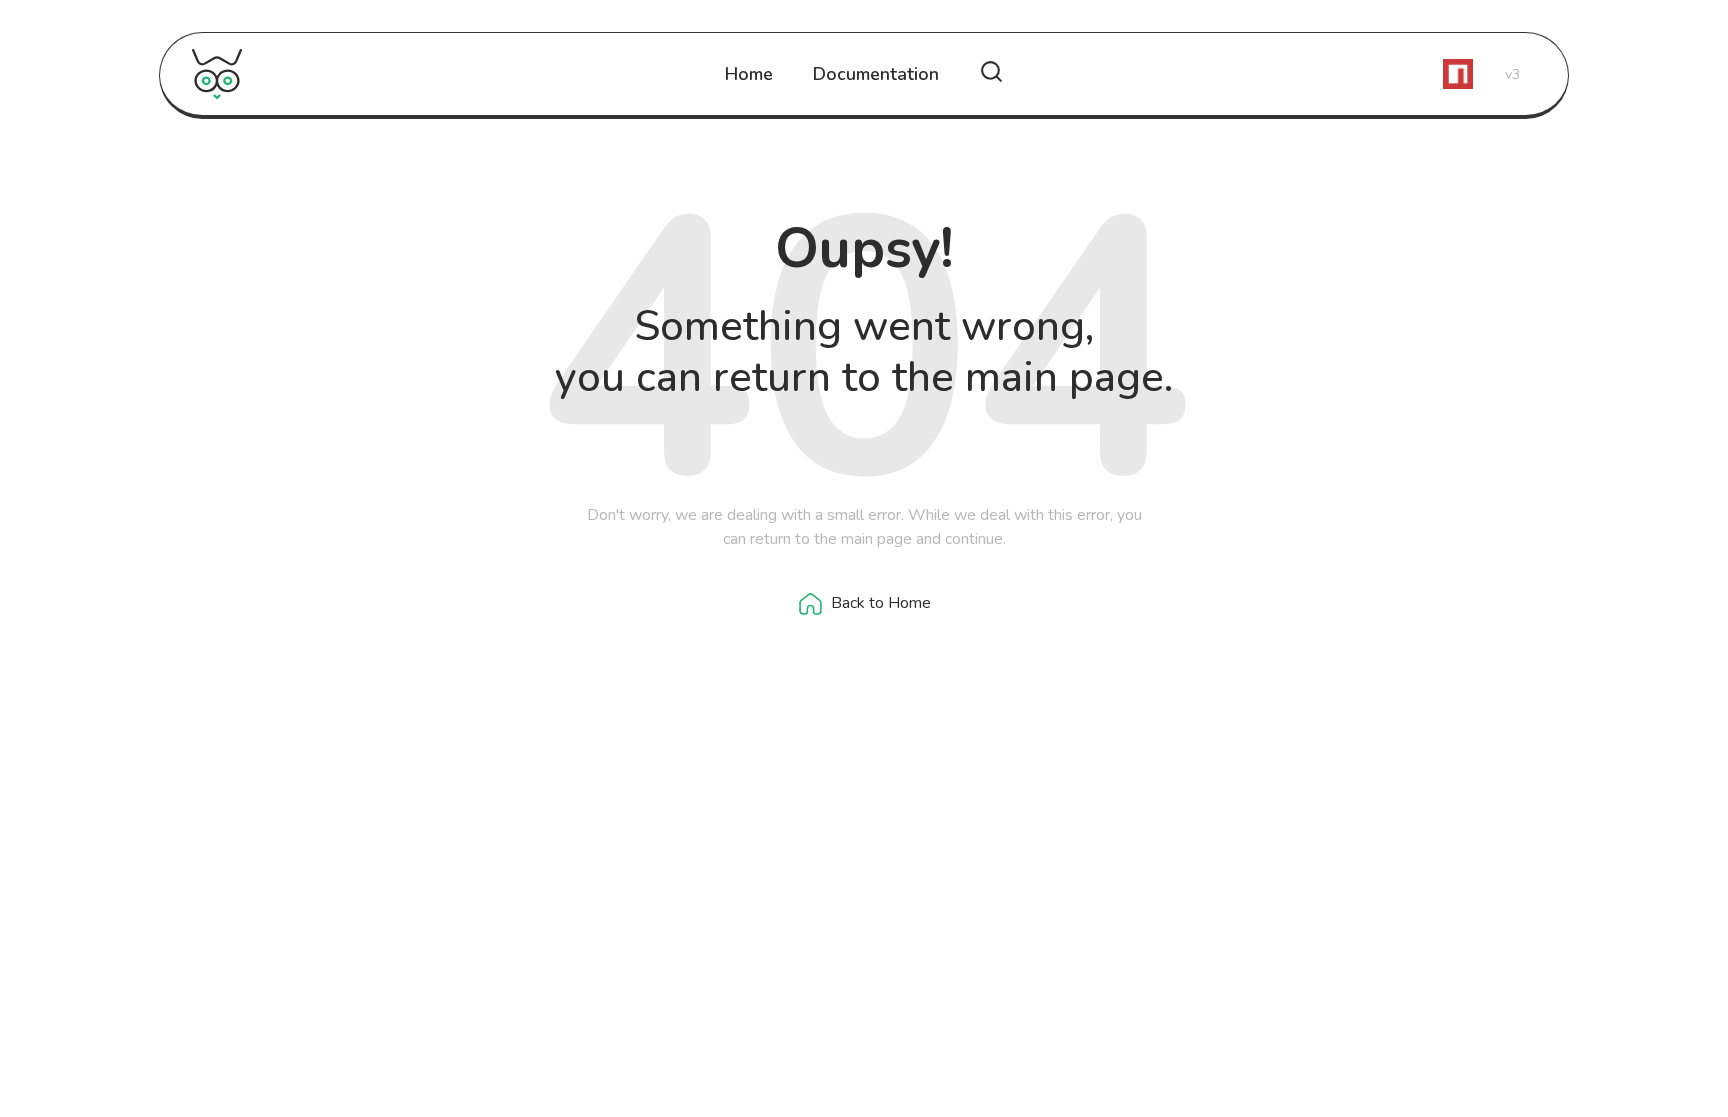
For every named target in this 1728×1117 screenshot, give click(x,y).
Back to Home (881, 603)
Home (749, 74)
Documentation (876, 74)
